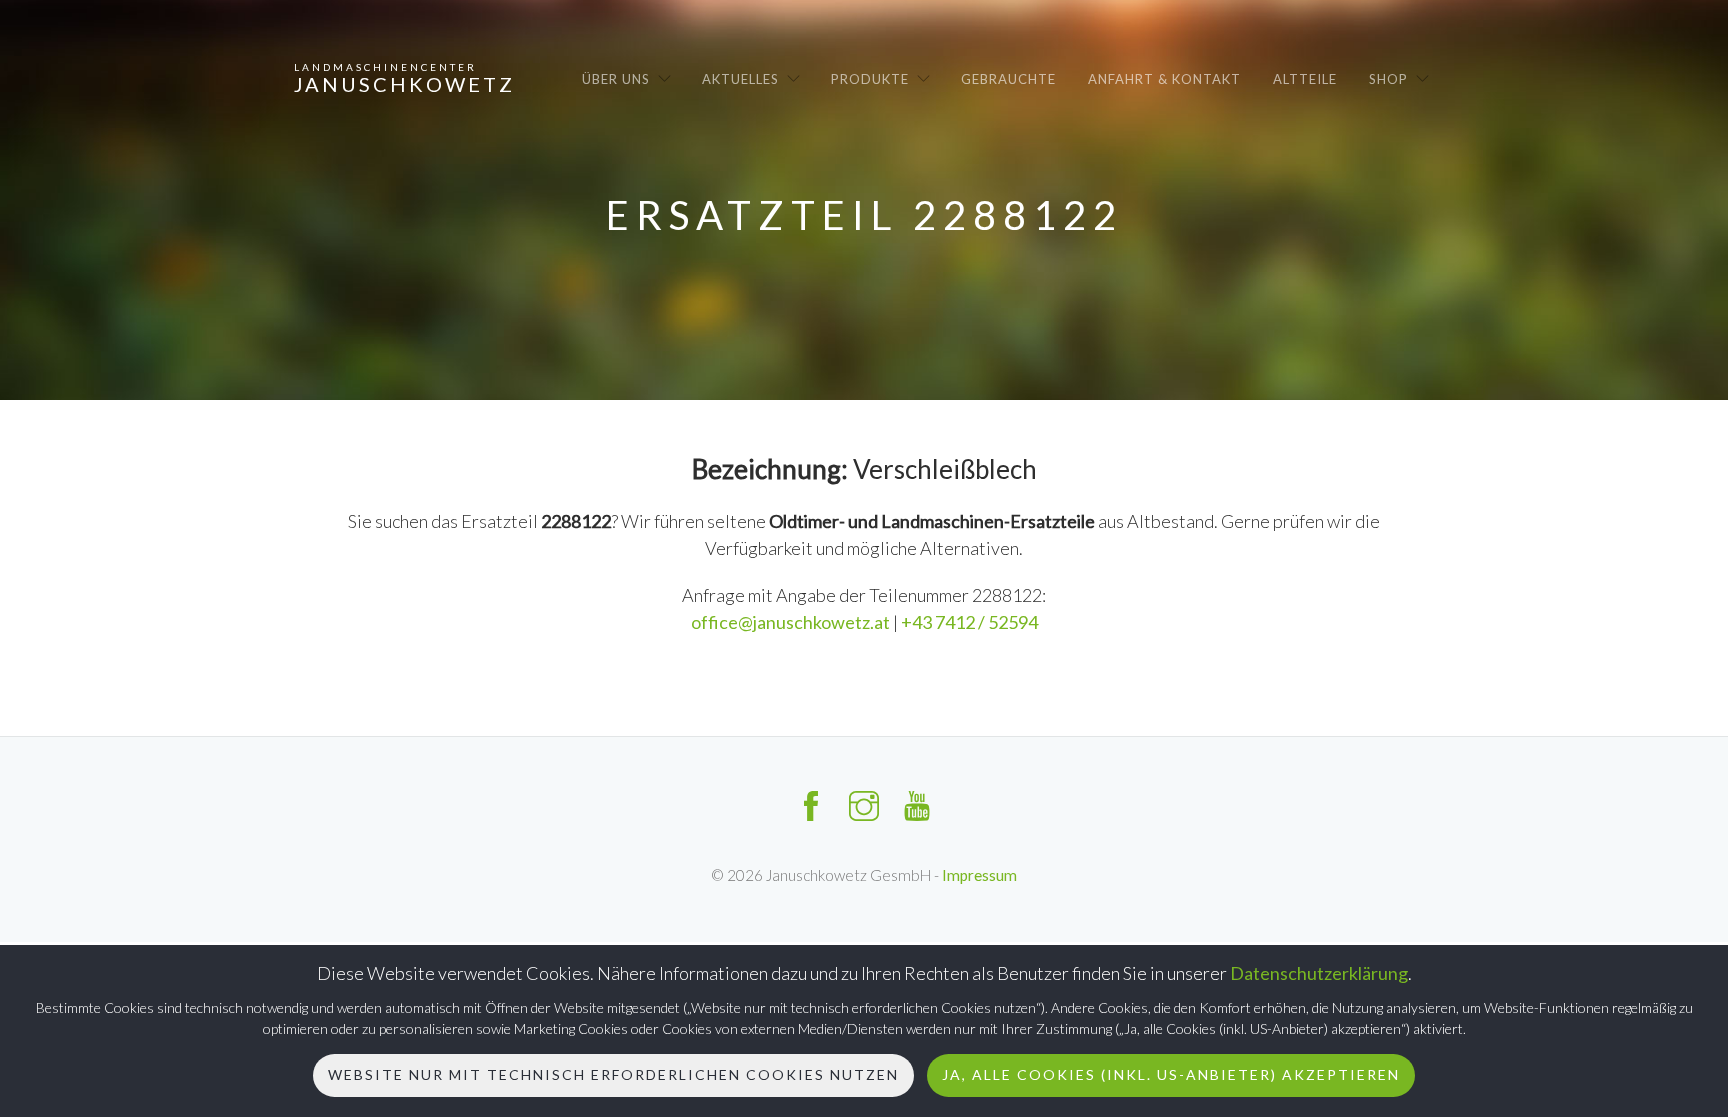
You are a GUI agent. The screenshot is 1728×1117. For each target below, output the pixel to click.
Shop (1388, 79)
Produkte (870, 79)
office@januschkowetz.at (792, 622)
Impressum (979, 875)
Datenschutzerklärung (1319, 973)
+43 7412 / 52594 (969, 622)
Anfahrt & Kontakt (1164, 79)
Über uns (616, 79)
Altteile (1305, 79)
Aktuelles (740, 79)
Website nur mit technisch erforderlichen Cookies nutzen (613, 1074)
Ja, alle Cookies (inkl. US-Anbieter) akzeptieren (1171, 1074)
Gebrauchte (1008, 79)
